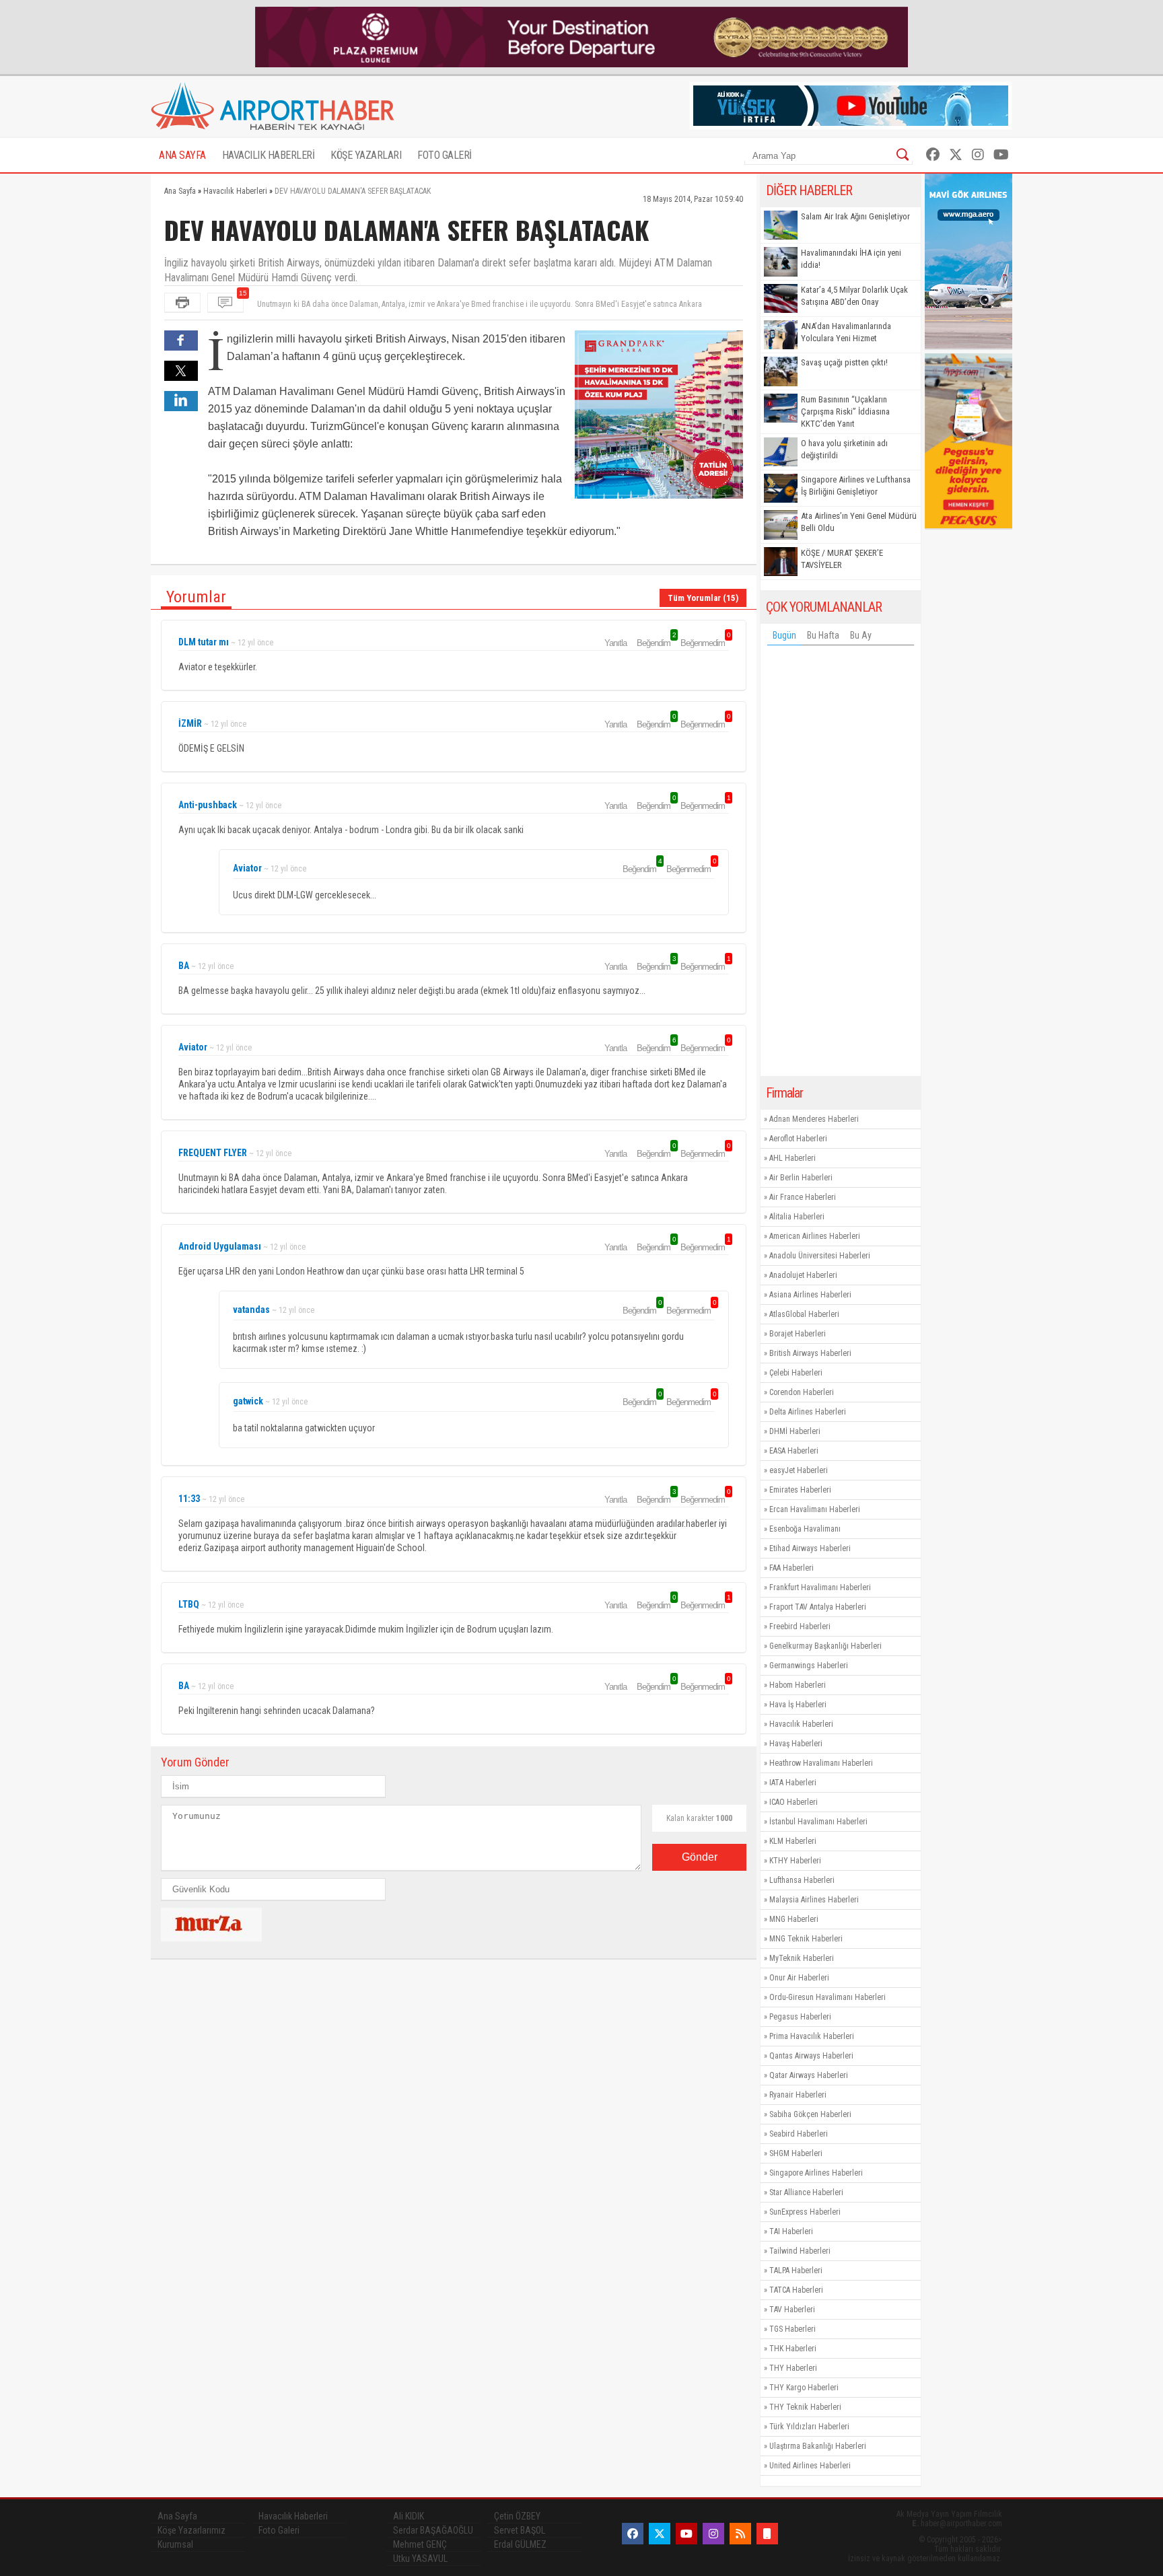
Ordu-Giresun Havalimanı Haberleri (827, 1997)
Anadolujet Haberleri (803, 1275)
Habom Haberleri (798, 1685)
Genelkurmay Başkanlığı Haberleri (825, 1646)
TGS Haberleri (792, 2329)
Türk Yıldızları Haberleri (809, 2427)
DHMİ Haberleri (795, 1431)
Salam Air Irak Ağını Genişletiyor (855, 216)
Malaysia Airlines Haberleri (814, 1900)
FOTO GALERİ (445, 155)
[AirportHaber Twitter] (956, 155)
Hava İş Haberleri (798, 1705)
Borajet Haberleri (798, 1334)
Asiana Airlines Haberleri (810, 1295)
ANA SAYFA (182, 155)
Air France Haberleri (803, 1197)
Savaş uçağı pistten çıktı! (844, 362)
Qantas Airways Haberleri (811, 2056)
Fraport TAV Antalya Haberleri (818, 1607)
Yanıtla (615, 643)
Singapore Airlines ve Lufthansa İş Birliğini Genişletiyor (856, 486)
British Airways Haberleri (810, 1353)
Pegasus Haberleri (800, 2017)
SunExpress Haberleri (805, 2212)
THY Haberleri (793, 2368)
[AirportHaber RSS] (740, 2534)
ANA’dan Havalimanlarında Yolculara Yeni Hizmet (846, 332)
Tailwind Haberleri (800, 2251)
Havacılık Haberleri (801, 1724)
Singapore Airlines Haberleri (816, 2173)
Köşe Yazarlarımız (191, 2530)
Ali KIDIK (409, 2516)
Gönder (700, 1857)
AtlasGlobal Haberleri (804, 1314)
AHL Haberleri (792, 1158)
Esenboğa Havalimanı (805, 1529)
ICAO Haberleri (794, 1802)
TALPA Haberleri (796, 2270)
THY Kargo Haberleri (804, 2388)
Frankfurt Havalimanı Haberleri (820, 1587)
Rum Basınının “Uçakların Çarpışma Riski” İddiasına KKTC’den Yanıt (845, 412)
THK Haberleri (793, 2349)
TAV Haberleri (792, 2310)
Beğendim (656, 643)
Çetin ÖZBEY (517, 2516)
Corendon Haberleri (802, 1392)
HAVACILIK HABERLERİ (269, 155)
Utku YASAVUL (420, 2559)
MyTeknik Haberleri (802, 1958)
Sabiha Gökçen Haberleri (810, 2114)
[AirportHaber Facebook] (933, 155)
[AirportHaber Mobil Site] (767, 2534)
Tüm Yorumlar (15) (703, 598)
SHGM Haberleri (796, 2153)
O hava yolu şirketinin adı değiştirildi (844, 449)
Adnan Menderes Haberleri (814, 1119)
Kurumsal (175, 2544)
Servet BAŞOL (520, 2530)
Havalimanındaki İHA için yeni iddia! (851, 259)
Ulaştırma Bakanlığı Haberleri (818, 2446)
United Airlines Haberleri (810, 2466)
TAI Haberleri (791, 2231)
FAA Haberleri (791, 1568)
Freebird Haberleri (800, 1626)
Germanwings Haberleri (809, 1666)
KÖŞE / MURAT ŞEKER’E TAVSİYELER (842, 559)
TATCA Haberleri (796, 2290)
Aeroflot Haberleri (798, 1139)
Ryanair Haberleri (798, 2095)
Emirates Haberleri (800, 1490)
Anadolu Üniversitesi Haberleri (820, 1256)
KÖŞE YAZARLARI (366, 155)
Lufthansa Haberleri (802, 1880)
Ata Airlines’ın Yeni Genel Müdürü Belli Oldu (859, 522)
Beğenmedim (705, 643)
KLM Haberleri (793, 1841)
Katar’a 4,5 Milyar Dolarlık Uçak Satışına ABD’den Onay (854, 296)
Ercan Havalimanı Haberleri (815, 1509)
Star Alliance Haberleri (806, 2192)
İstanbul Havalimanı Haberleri (818, 1822)
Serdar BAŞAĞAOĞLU (433, 2530)
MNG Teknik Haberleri (806, 1939)
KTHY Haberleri (795, 1861)
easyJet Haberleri (799, 1470)
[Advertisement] (841, 864)
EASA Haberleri (794, 1451)
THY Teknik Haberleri (805, 2407)
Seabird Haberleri (799, 2134)
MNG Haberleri (794, 1919)
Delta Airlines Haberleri (808, 1412)
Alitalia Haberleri (797, 1217)
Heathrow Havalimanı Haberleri (821, 1763)
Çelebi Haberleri (796, 1373)
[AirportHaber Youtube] (1001, 155)
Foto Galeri (279, 2530)
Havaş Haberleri (796, 1744)
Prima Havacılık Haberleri (812, 2036)
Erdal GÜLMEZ (520, 2544)
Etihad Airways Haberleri (810, 1548)
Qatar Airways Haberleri (809, 2075)
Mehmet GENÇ (420, 2544)
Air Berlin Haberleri (801, 1178)
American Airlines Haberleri (815, 1236)
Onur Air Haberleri (799, 1978)
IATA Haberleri (793, 1783)
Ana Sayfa (177, 2516)
